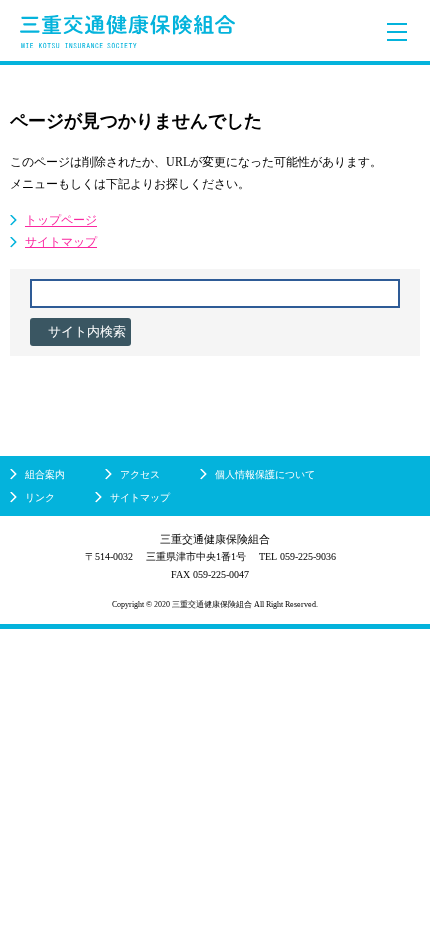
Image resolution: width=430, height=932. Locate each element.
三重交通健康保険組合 (127, 31)
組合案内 (45, 474)
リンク (40, 497)
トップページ (61, 220)
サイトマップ (61, 242)
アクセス (140, 474)
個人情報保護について (265, 474)
